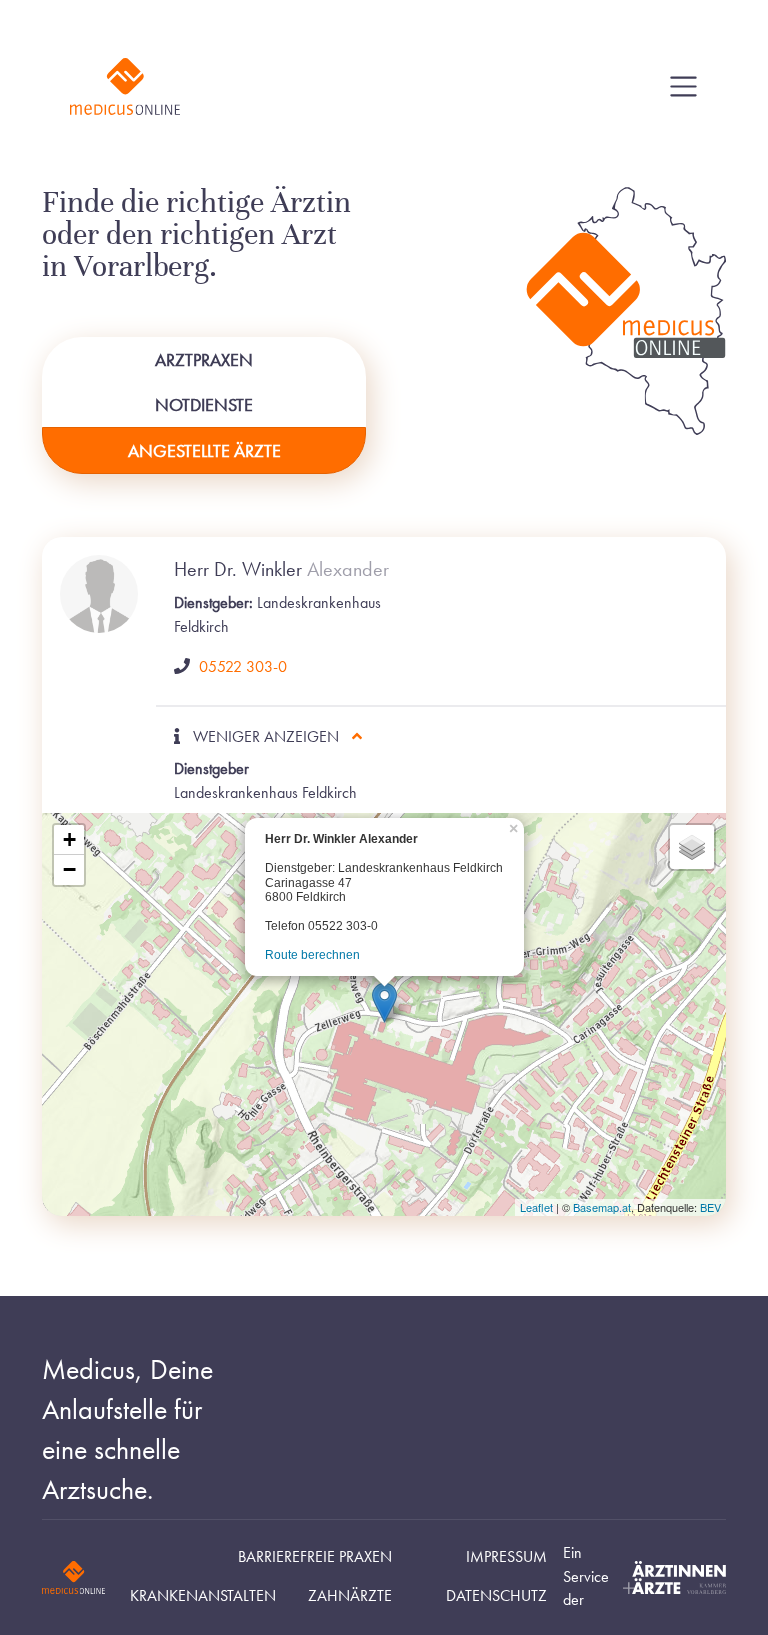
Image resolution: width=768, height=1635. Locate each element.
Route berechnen (312, 955)
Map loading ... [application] (381, 1017)
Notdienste (204, 404)
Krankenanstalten (203, 1596)
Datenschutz (496, 1596)
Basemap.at (602, 1207)
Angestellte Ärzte (204, 450)
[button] (384, 1002)
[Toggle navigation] (683, 86)
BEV (710, 1207)
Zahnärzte (350, 1596)
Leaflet (536, 1207)
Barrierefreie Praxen (315, 1557)
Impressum (506, 1557)
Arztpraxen (204, 359)
